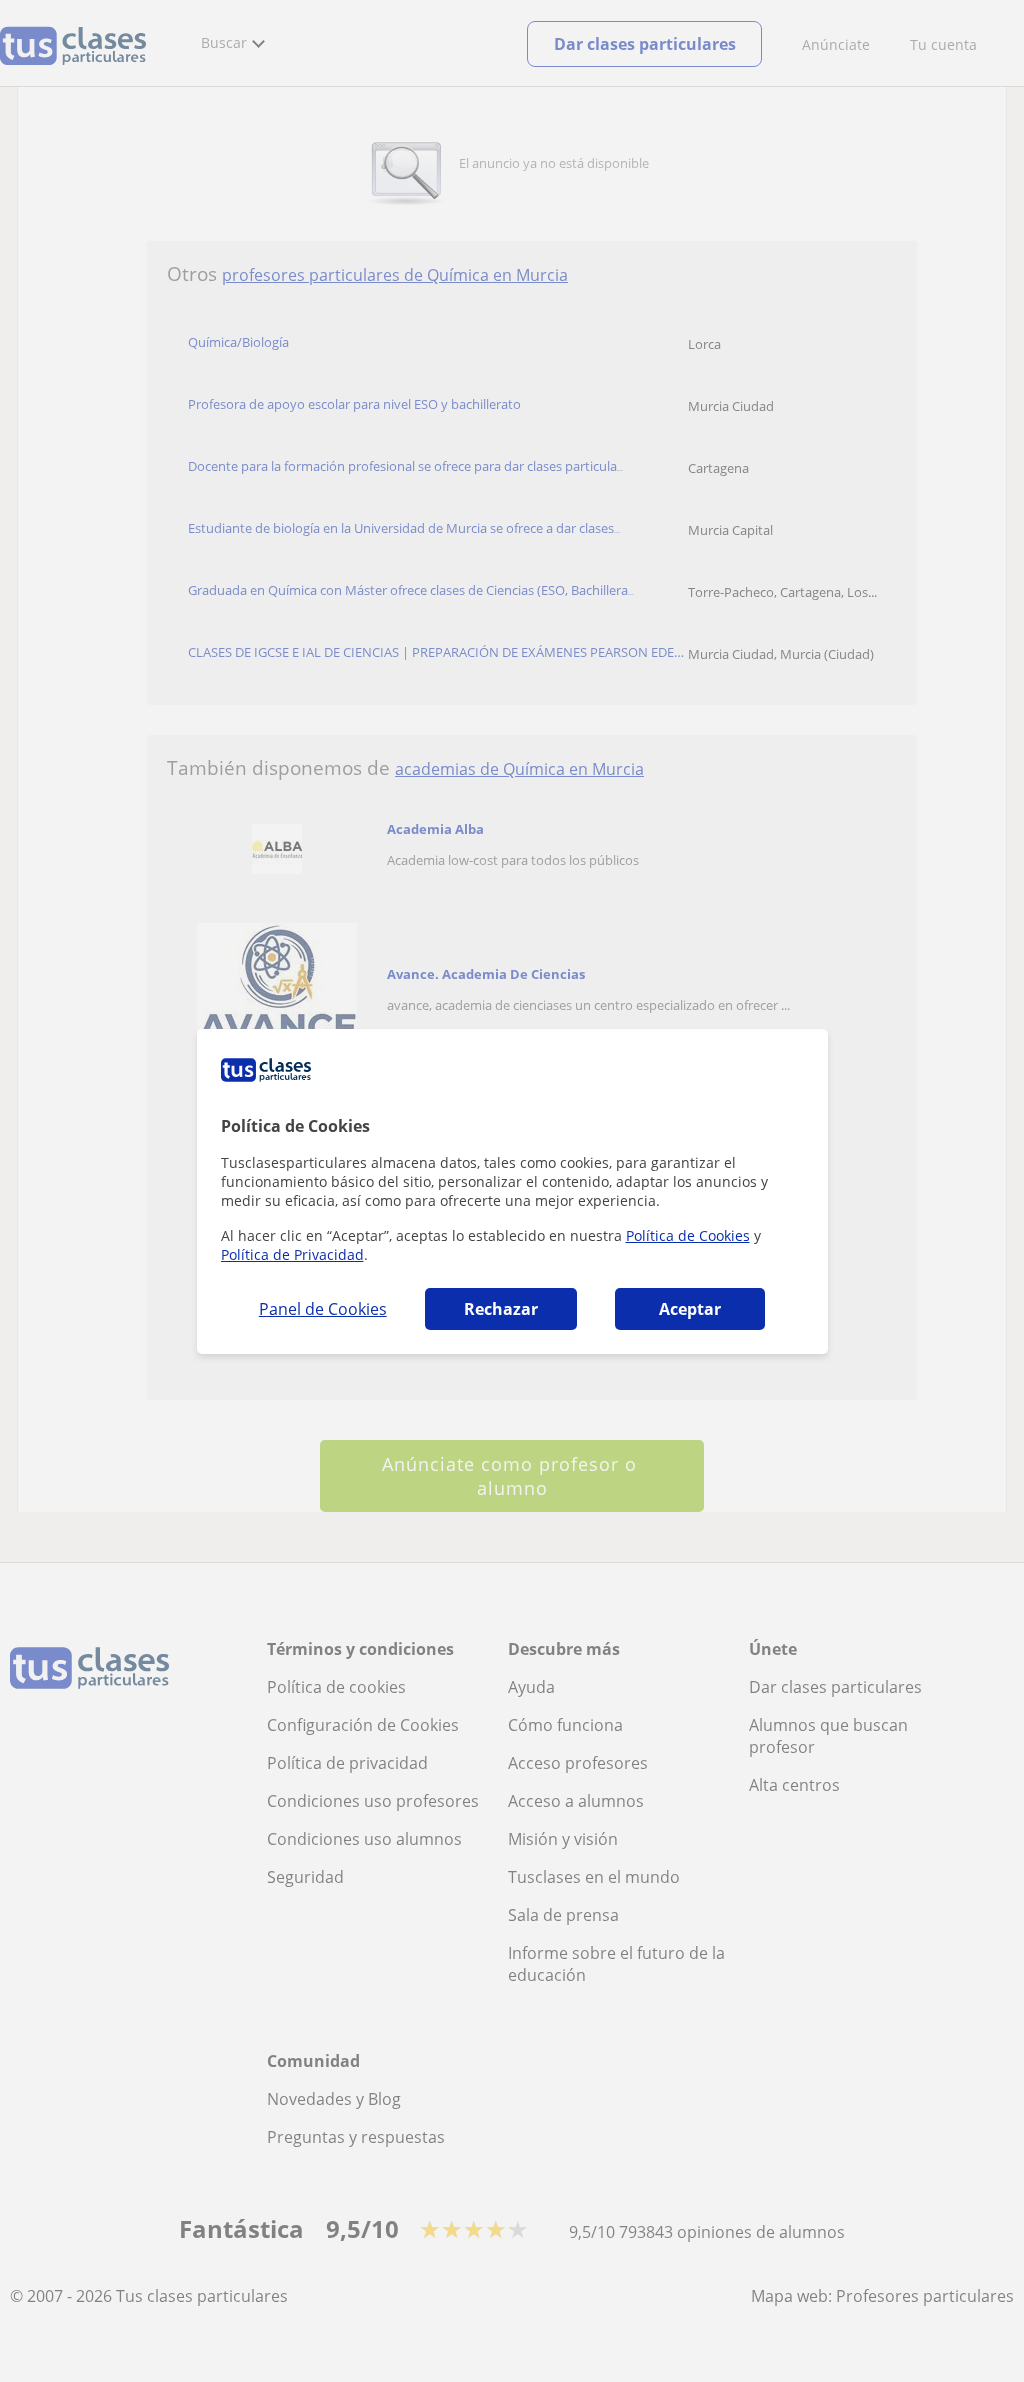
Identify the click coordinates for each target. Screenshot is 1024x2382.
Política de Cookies (688, 1235)
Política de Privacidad (292, 1254)
